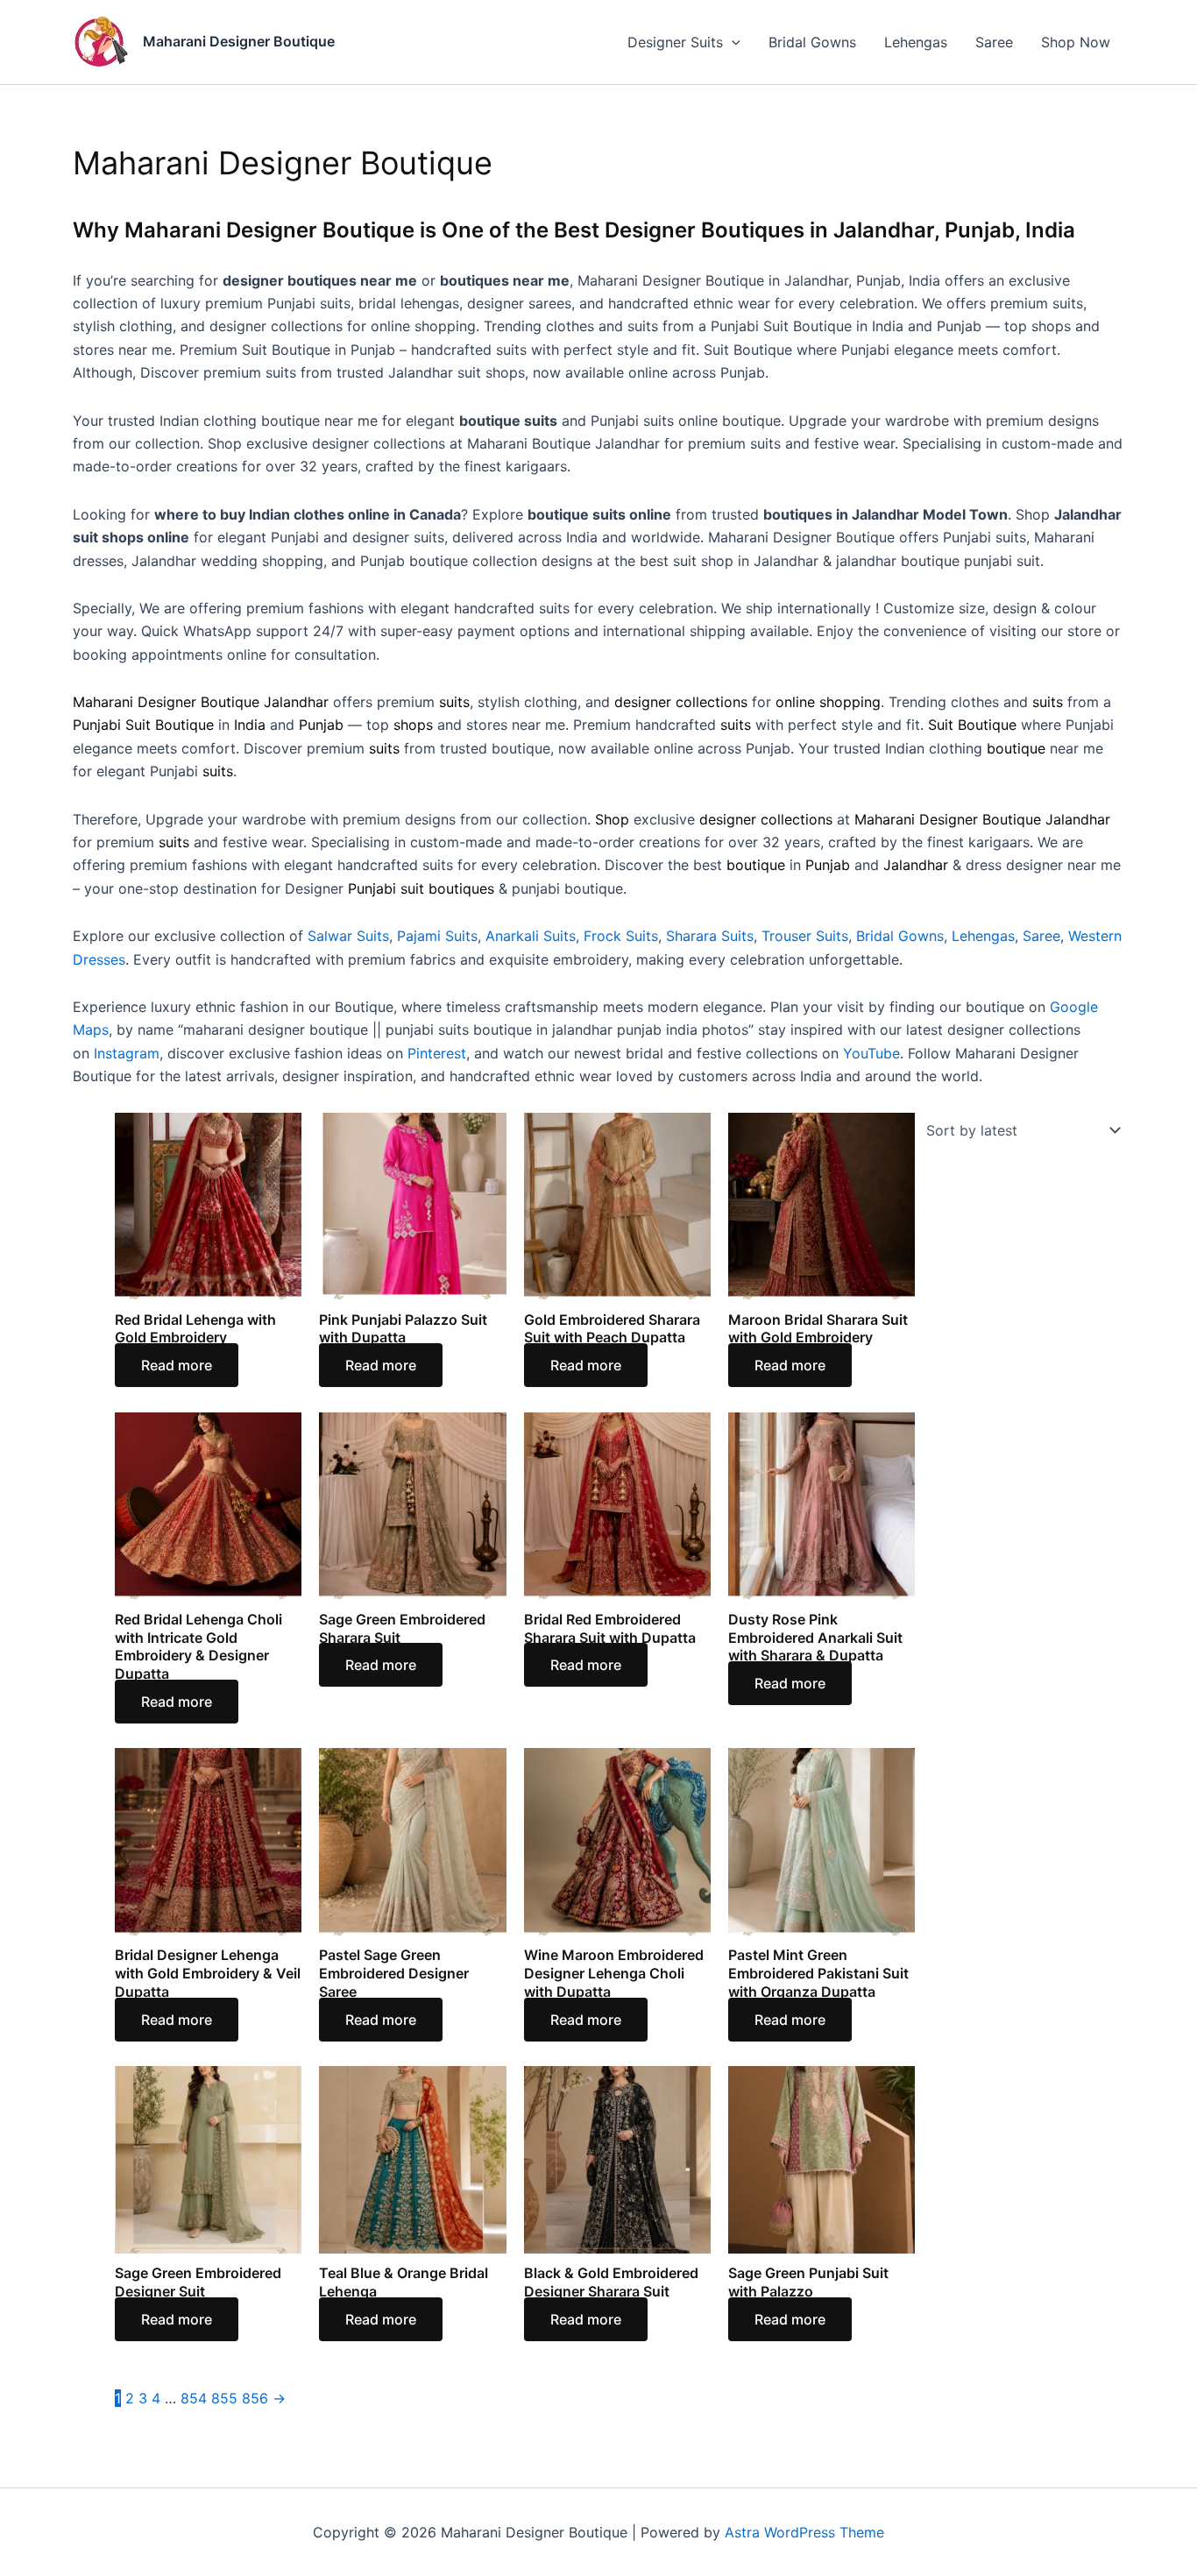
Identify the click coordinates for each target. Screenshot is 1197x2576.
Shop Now (1076, 42)
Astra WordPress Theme (804, 2532)
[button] (732, 42)
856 (255, 2398)
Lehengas (916, 42)
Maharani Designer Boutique (239, 41)
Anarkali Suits (531, 936)
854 (194, 2398)
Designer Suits (675, 42)
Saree (994, 42)
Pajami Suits (437, 936)
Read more (177, 1365)
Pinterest (437, 1053)
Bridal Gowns (812, 42)
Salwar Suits (348, 936)
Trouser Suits (805, 936)
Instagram (127, 1053)
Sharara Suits (710, 936)
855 (224, 2398)
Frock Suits (621, 936)
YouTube (871, 1053)
